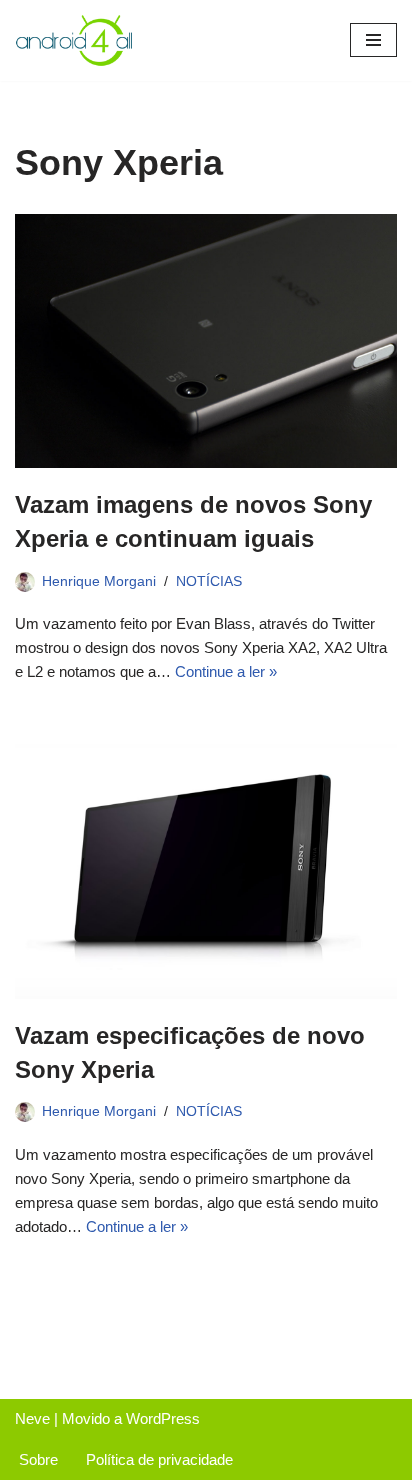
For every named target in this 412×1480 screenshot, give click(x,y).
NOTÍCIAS (209, 581)
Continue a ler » (226, 671)
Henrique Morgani (99, 581)
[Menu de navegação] (373, 40)
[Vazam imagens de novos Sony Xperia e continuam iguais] (206, 341)
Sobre (38, 1459)
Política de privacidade (159, 1459)
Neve (32, 1418)
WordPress (163, 1418)
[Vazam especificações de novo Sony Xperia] (206, 871)
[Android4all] (75, 40)
